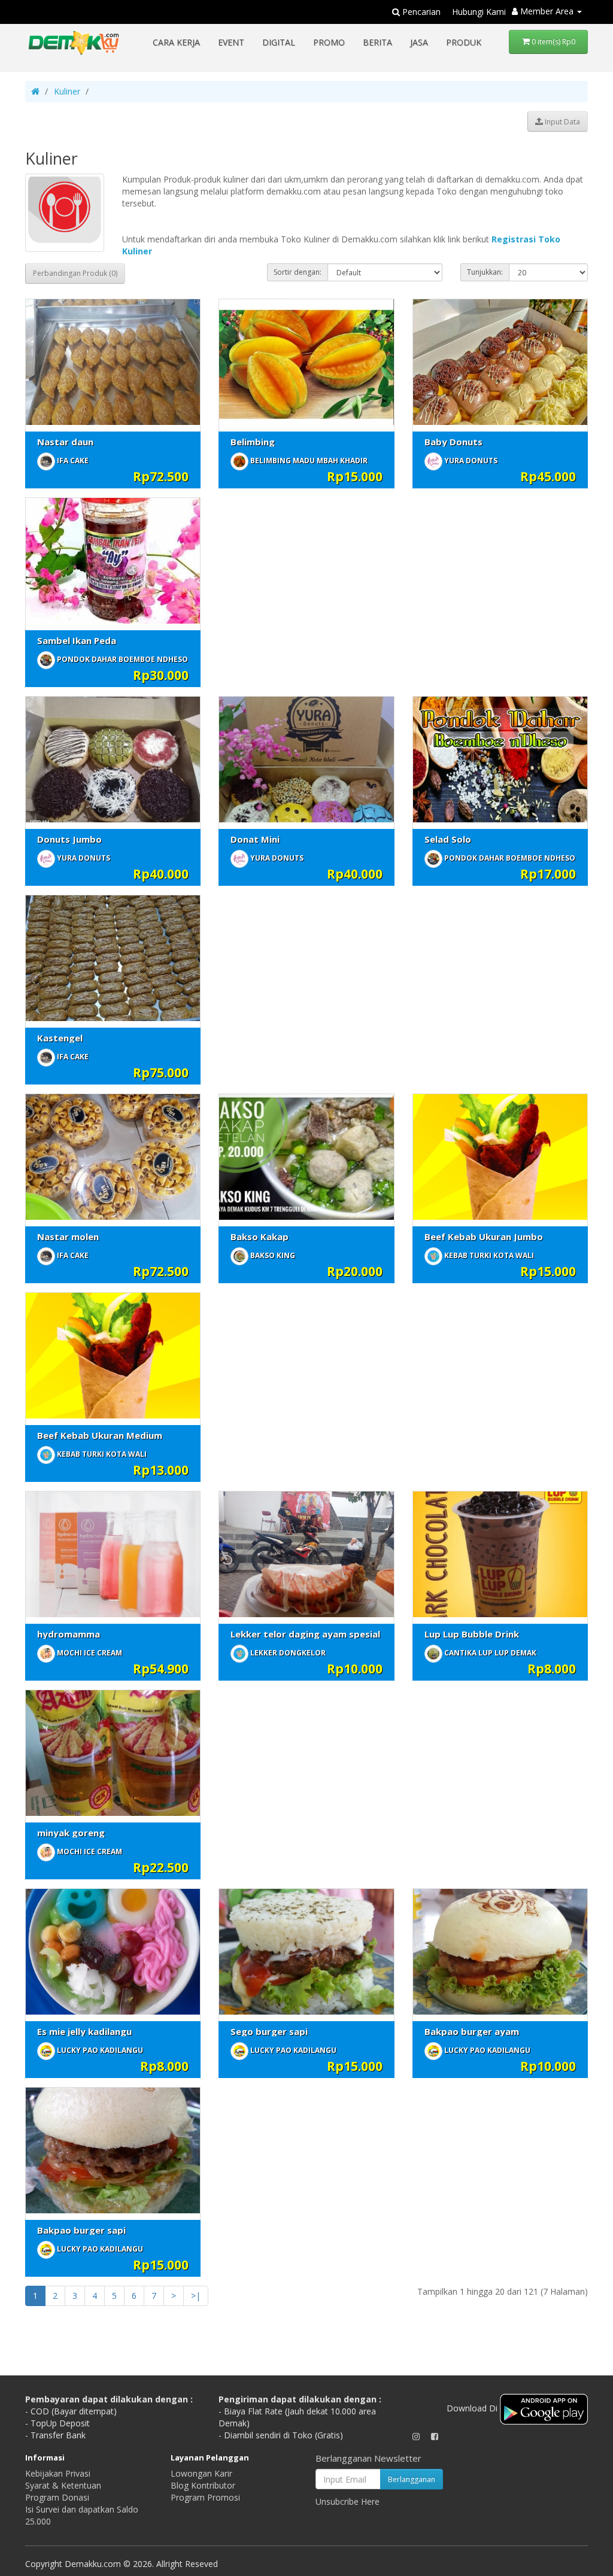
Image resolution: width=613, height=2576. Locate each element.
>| (196, 2296)
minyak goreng (71, 1833)
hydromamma (69, 1634)
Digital (279, 42)
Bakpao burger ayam (472, 2031)
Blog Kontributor (203, 2485)
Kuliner (67, 91)
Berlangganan (412, 2479)
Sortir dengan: (298, 272)
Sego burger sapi (269, 2031)
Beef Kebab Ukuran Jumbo (484, 1237)
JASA (419, 42)
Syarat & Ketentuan (63, 2485)
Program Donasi (57, 2497)
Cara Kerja (176, 42)
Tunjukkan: (485, 272)
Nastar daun (65, 442)
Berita (377, 42)
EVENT (231, 42)
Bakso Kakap (260, 1237)
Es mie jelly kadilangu (84, 2031)
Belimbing (253, 442)
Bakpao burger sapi (81, 2230)
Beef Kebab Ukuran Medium (100, 1435)
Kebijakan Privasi (58, 2473)
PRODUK (464, 42)
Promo (329, 42)
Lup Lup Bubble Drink (472, 1634)
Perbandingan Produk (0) (75, 273)
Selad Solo (448, 839)
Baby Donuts (453, 442)
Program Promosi (205, 2497)
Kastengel (60, 1038)
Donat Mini (255, 839)
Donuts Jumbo (69, 839)
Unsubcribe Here (348, 2501)
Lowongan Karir (201, 2473)
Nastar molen (68, 1237)
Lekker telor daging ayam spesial (305, 1634)
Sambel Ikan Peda (77, 640)
